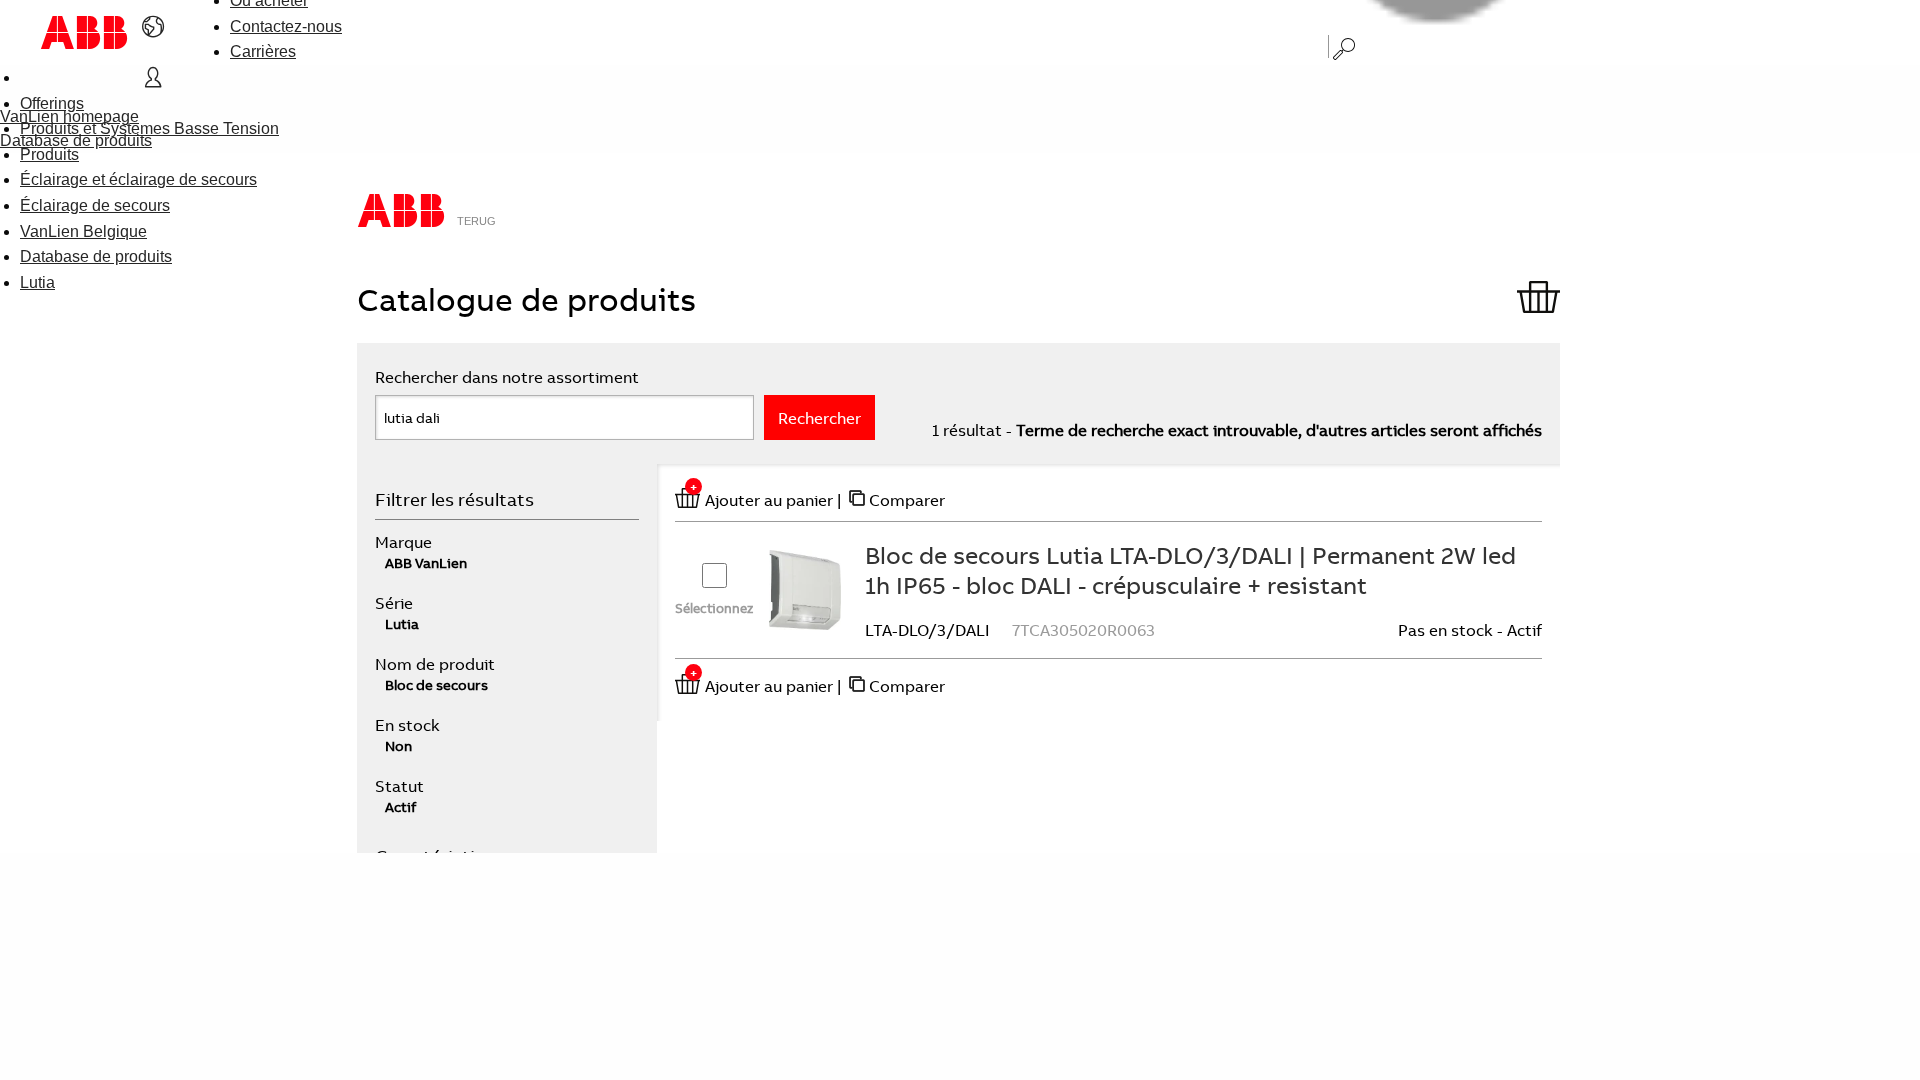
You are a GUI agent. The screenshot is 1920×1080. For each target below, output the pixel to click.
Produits (49, 154)
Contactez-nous (286, 26)
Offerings (52, 103)
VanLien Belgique (83, 231)
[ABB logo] (84, 32)
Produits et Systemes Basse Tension (149, 128)
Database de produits (96, 256)
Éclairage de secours (95, 205)
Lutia (37, 282)
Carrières (263, 51)
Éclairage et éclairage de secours (138, 179)
